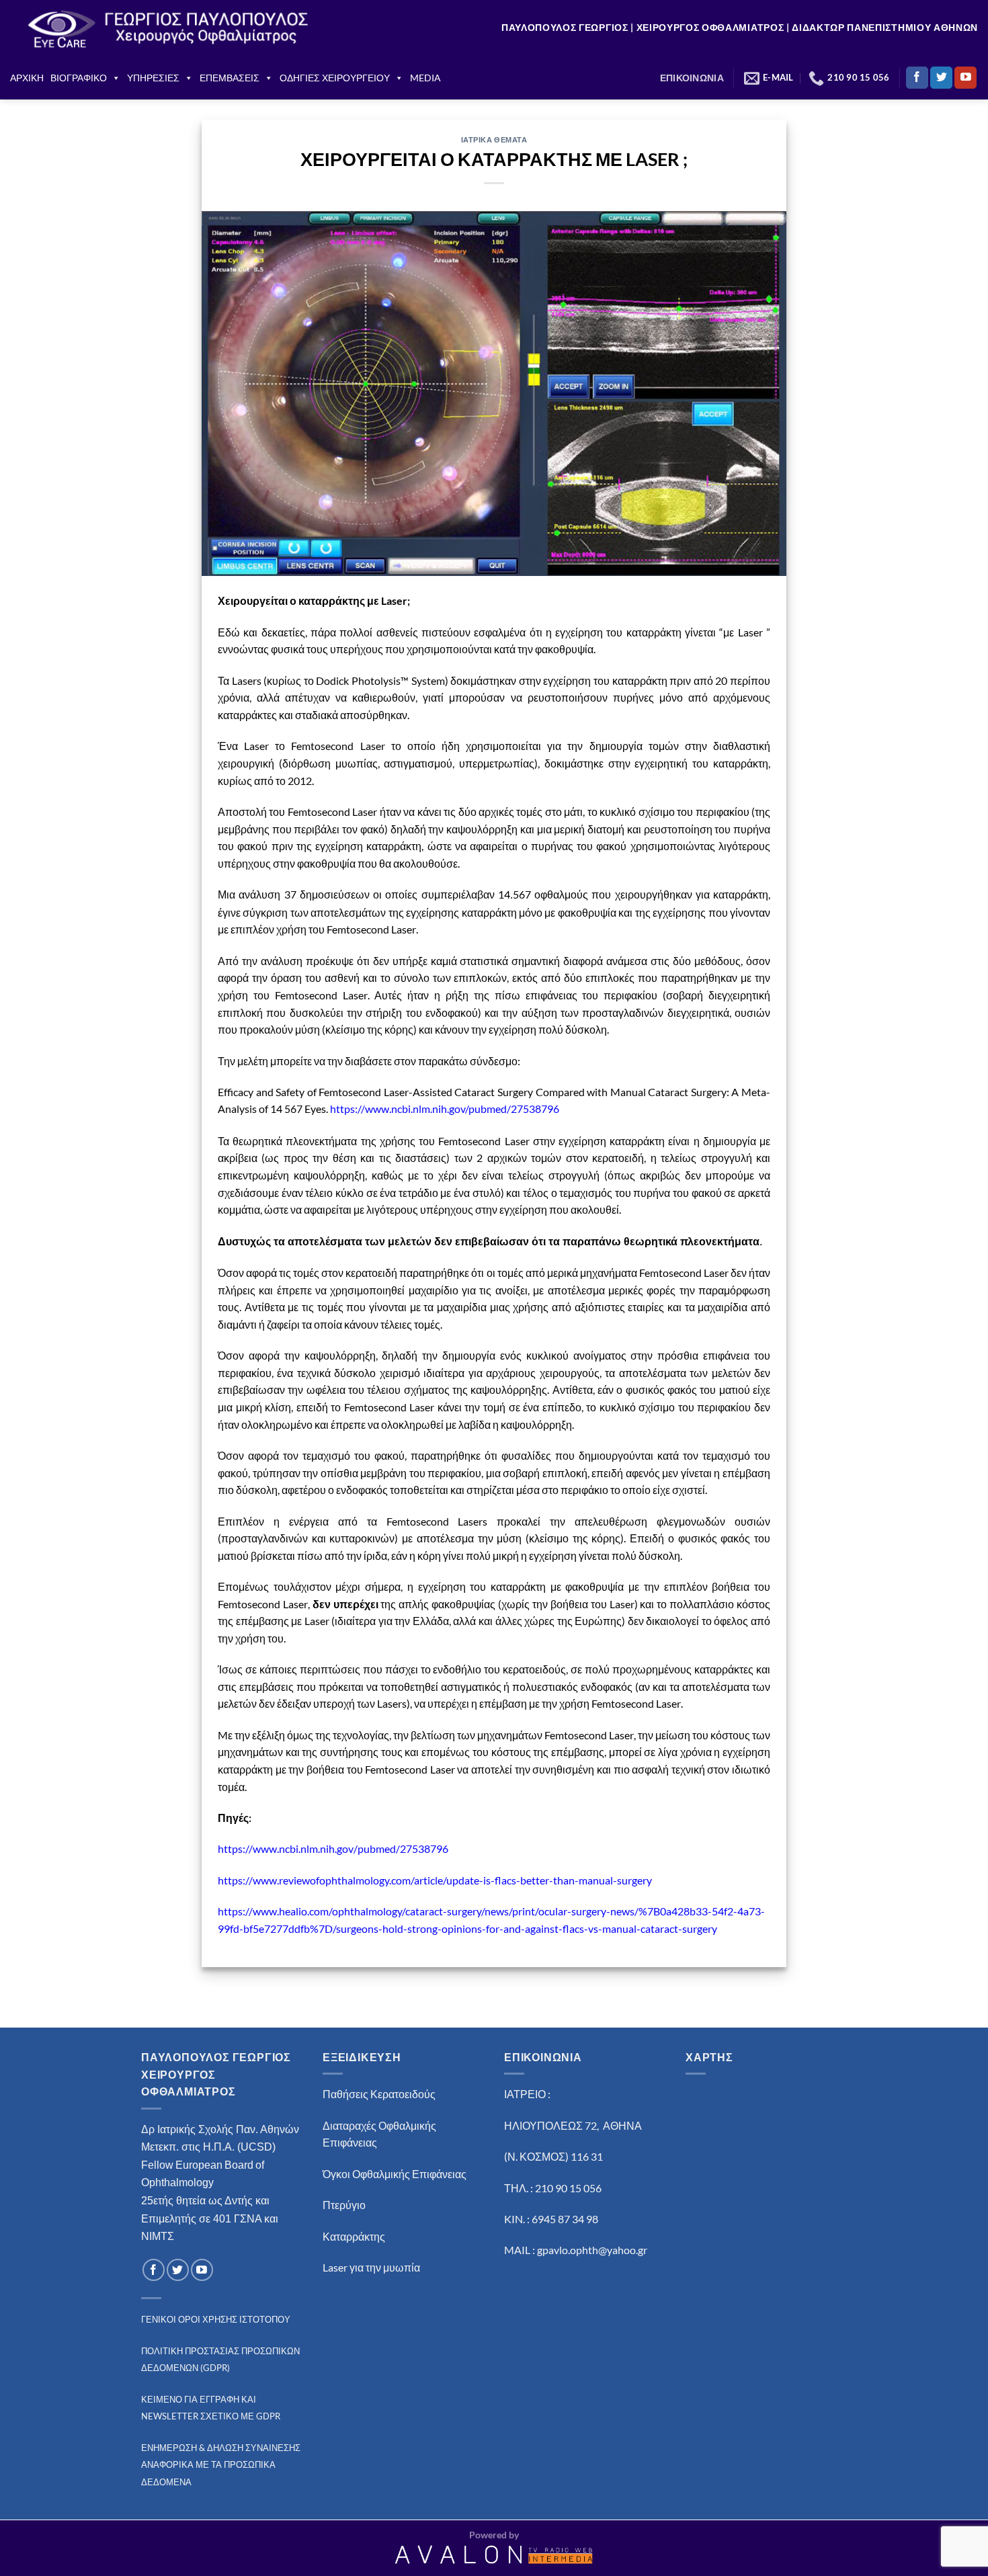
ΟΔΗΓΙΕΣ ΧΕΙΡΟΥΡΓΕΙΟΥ (335, 78)
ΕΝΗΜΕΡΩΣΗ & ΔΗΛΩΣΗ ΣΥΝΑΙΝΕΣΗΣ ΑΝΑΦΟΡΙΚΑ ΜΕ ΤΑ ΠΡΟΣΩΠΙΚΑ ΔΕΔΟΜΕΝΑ (221, 2465)
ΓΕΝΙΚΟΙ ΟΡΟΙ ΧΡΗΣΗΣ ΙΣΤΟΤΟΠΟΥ (216, 2319)
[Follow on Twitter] (941, 78)
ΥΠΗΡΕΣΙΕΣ (153, 78)
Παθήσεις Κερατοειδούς (379, 2094)
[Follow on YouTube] (965, 78)
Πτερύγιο (344, 2205)
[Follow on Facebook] (917, 78)
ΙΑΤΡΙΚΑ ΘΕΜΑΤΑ (494, 139)
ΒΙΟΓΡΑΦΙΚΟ (79, 78)
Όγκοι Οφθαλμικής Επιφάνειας (395, 2174)
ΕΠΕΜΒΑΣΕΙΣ (230, 78)
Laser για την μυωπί (368, 2267)
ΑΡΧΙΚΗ (27, 78)
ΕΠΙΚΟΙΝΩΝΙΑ (692, 78)
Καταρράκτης (354, 2236)
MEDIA (425, 78)
